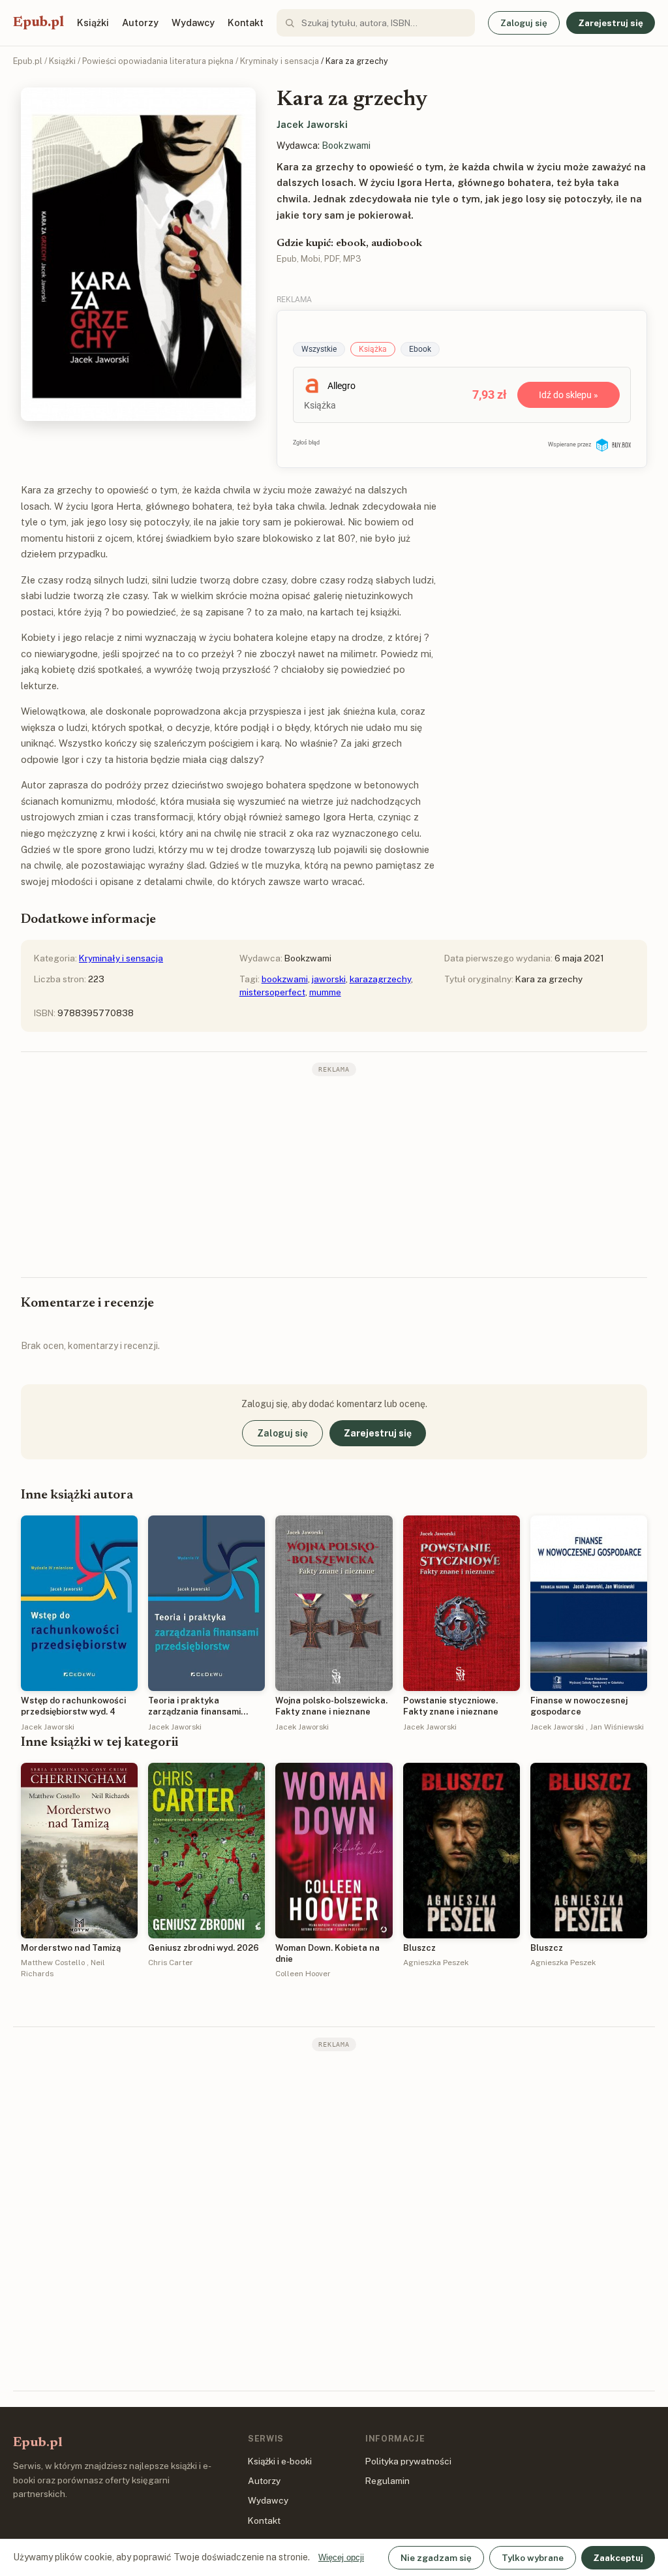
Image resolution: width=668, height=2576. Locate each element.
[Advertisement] (334, 1175)
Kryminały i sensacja (280, 61)
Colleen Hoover (303, 1974)
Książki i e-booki (280, 2461)
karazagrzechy (380, 979)
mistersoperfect (272, 992)
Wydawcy (193, 23)
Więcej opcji (341, 2557)
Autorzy (140, 23)
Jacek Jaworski (312, 124)
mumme (325, 992)
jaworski (329, 979)
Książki (93, 23)
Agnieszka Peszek (436, 1963)
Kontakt (246, 23)
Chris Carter (171, 1963)
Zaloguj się (524, 23)
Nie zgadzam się (436, 2558)
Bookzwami (346, 146)
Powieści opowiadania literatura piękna (158, 61)
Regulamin (387, 2481)
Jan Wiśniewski (617, 1727)
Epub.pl (38, 23)
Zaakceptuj (618, 2558)
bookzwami (285, 979)
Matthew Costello (53, 1963)
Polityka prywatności (408, 2461)
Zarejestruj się (611, 23)
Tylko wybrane (533, 2558)
